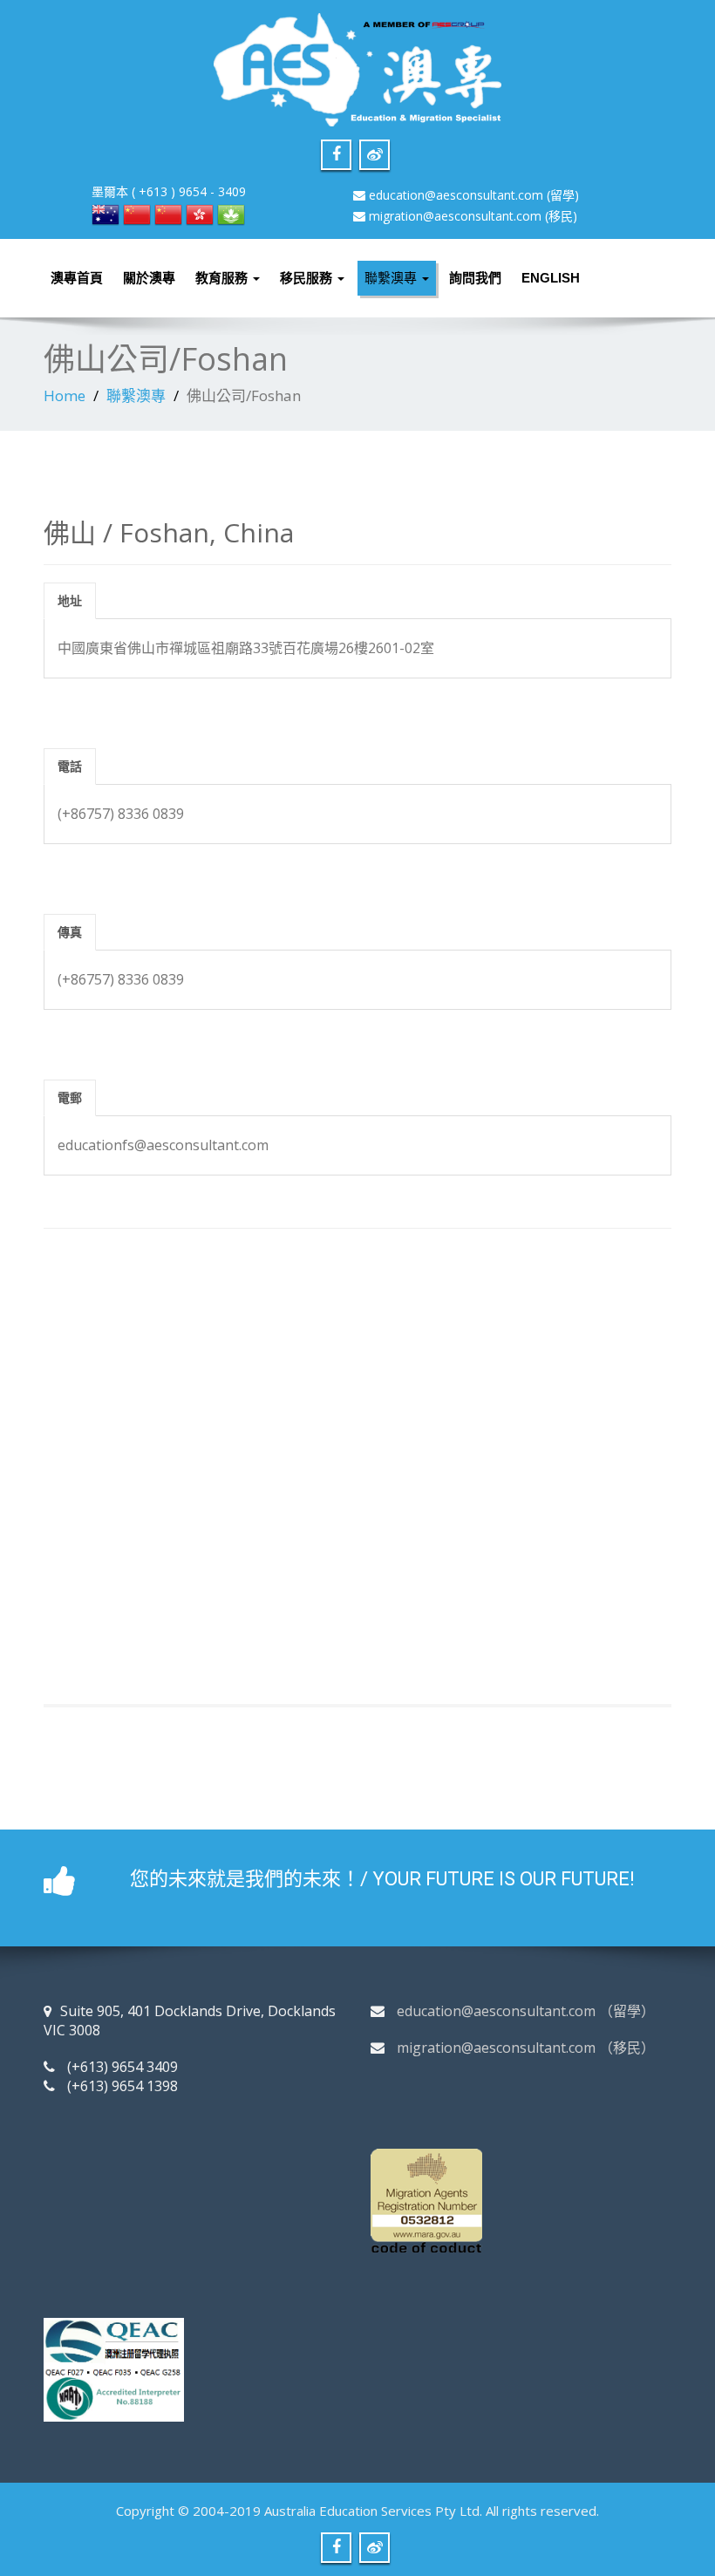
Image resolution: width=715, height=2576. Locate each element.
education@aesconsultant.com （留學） (526, 2011)
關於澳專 (149, 278)
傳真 (70, 932)
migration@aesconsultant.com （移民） (526, 2048)
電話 (70, 766)
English (551, 278)
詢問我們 (475, 278)
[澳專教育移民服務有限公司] (357, 65)
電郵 (70, 1097)
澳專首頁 (77, 278)
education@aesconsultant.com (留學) (474, 195)
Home (65, 395)
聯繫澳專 (392, 278)
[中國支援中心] (168, 213)
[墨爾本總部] (106, 213)
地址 (70, 600)
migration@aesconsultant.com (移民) (473, 216)
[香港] (200, 213)
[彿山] (137, 213)
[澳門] (231, 213)
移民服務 (308, 278)
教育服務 (223, 278)
